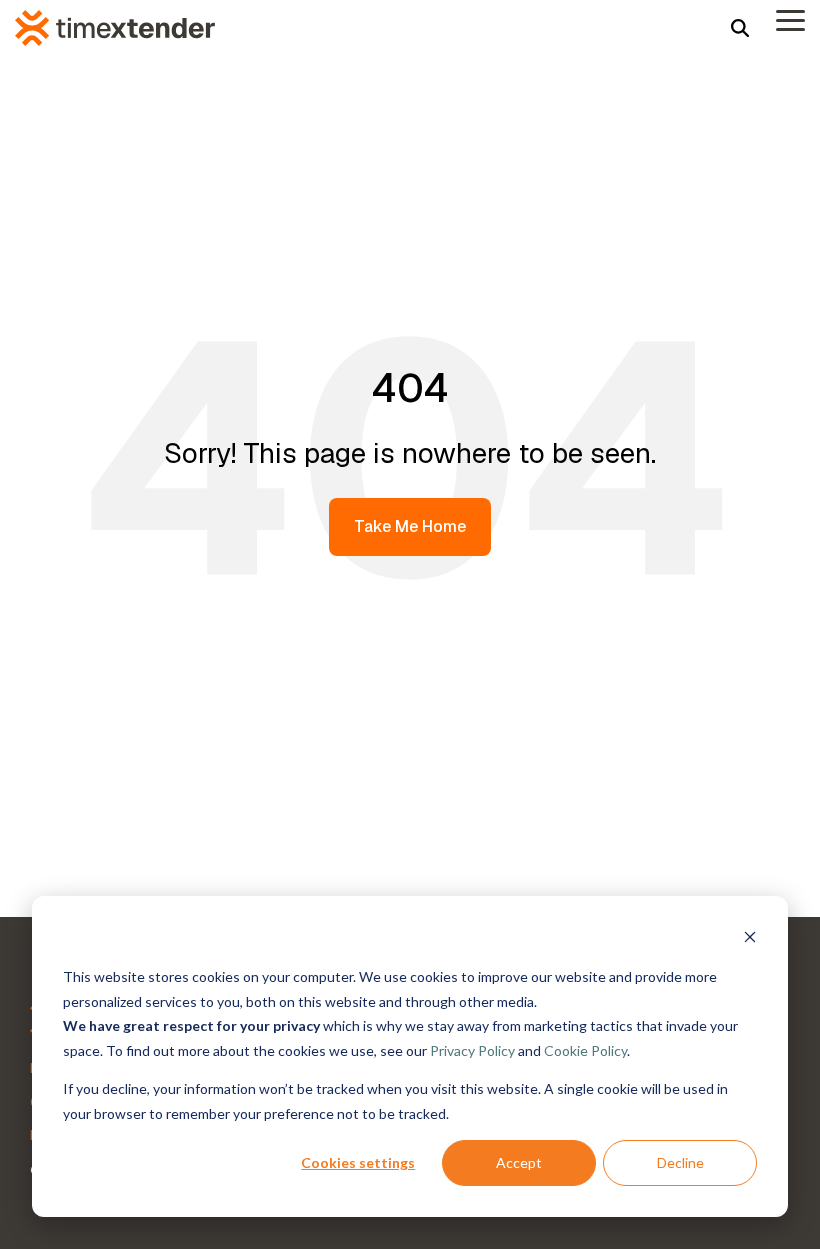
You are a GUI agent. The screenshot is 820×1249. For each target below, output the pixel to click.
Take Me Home (410, 526)
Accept (519, 1162)
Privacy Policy (472, 1050)
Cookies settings (358, 1162)
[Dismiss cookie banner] (750, 939)
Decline (680, 1162)
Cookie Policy (585, 1050)
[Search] (740, 27)
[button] (790, 19)
